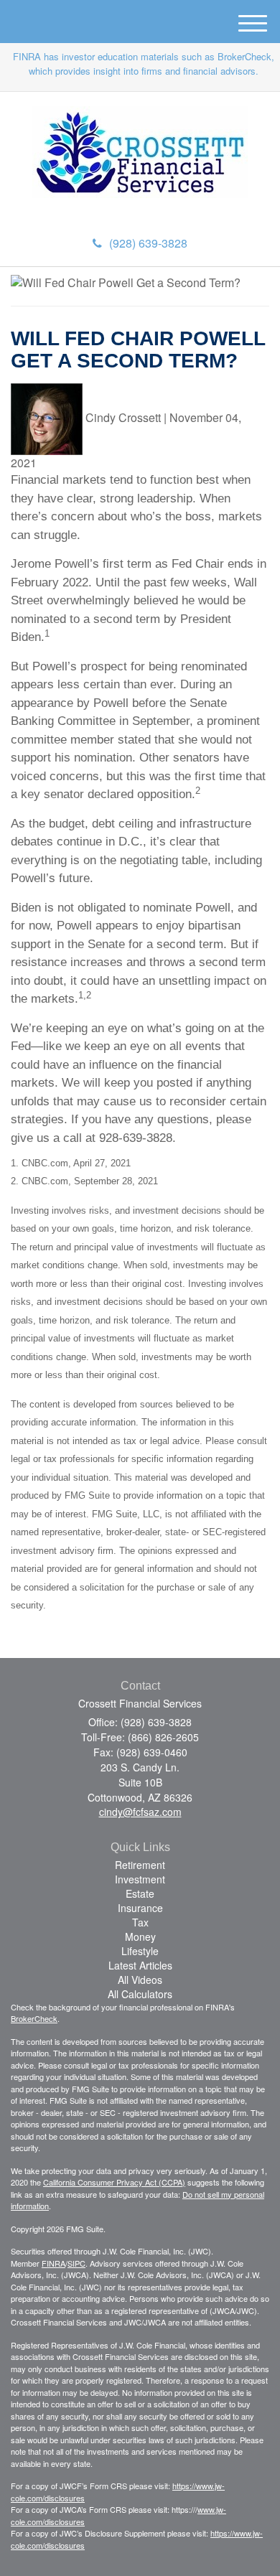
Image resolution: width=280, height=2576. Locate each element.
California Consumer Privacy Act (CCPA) (114, 2182)
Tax (140, 1922)
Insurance (140, 1908)
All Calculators (140, 1994)
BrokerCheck (34, 2018)
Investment (140, 1879)
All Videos (140, 1980)
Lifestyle (140, 1951)
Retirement (140, 1865)
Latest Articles (140, 1965)
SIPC (76, 2263)
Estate (140, 1893)
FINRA (53, 2263)
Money (140, 1936)
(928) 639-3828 (148, 243)
